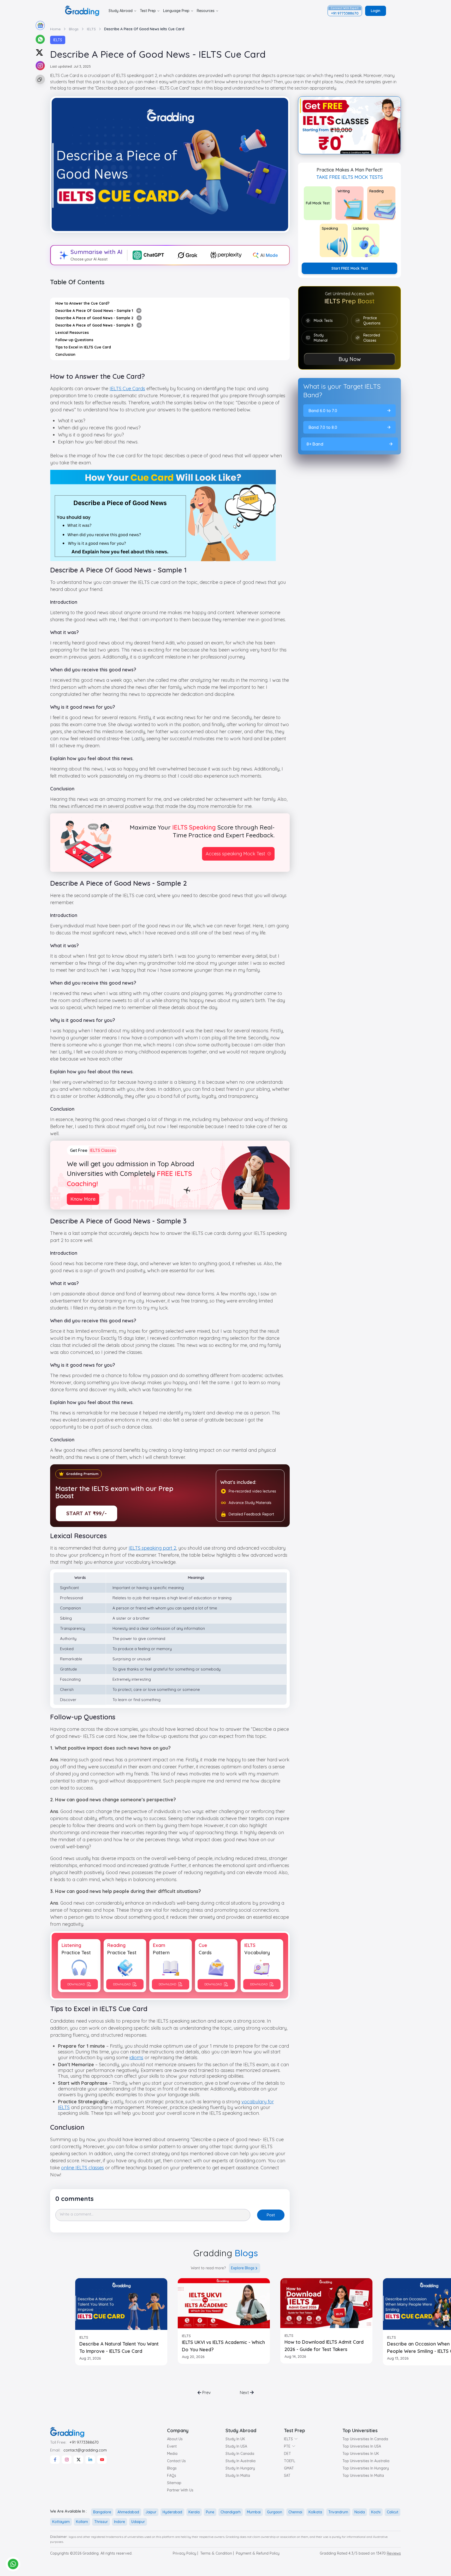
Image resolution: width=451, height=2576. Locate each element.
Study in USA (236, 2446)
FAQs (172, 2476)
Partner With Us (180, 2490)
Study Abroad (121, 11)
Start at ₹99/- (87, 1513)
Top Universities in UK (361, 2454)
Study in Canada (240, 2454)
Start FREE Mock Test (350, 268)
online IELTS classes (82, 2168)
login (376, 11)
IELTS (58, 40)
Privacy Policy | (185, 2553)
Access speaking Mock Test (235, 854)
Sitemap (174, 2483)
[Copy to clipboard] (40, 80)
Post (271, 2215)
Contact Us (176, 2461)
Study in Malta (238, 2476)
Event (172, 2446)
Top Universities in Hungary (366, 2468)
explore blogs (243, 2268)
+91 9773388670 (84, 2442)
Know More (83, 1199)
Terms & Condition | (217, 2553)
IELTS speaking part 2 (152, 1548)
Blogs (172, 2468)
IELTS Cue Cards (127, 389)
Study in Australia (241, 2461)
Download (76, 1984)
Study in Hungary (240, 2468)
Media (172, 2454)
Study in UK (235, 2439)
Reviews (394, 2553)
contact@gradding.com (85, 2450)
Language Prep (176, 11)
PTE (287, 2446)
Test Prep (148, 11)
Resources (206, 11)
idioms (136, 2057)
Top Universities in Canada (365, 2439)
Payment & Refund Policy (258, 2553)
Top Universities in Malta (363, 2476)
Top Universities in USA (362, 2446)
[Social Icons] (55, 2460)
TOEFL (290, 2461)
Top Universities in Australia (366, 2461)
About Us (175, 2439)
